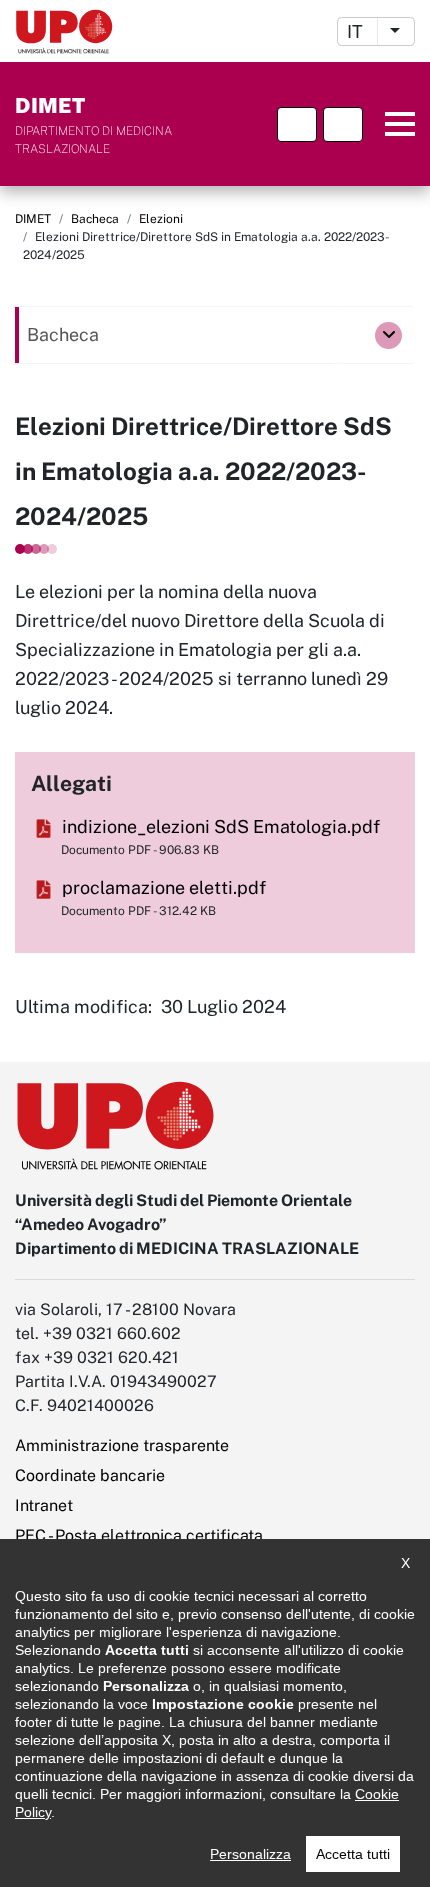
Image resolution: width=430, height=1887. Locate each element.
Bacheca (95, 219)
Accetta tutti (353, 1854)
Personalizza (250, 1854)
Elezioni (161, 219)
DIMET (33, 219)
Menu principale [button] (392, 124)
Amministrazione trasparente (122, 1445)
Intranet (44, 1505)
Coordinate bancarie (90, 1475)
